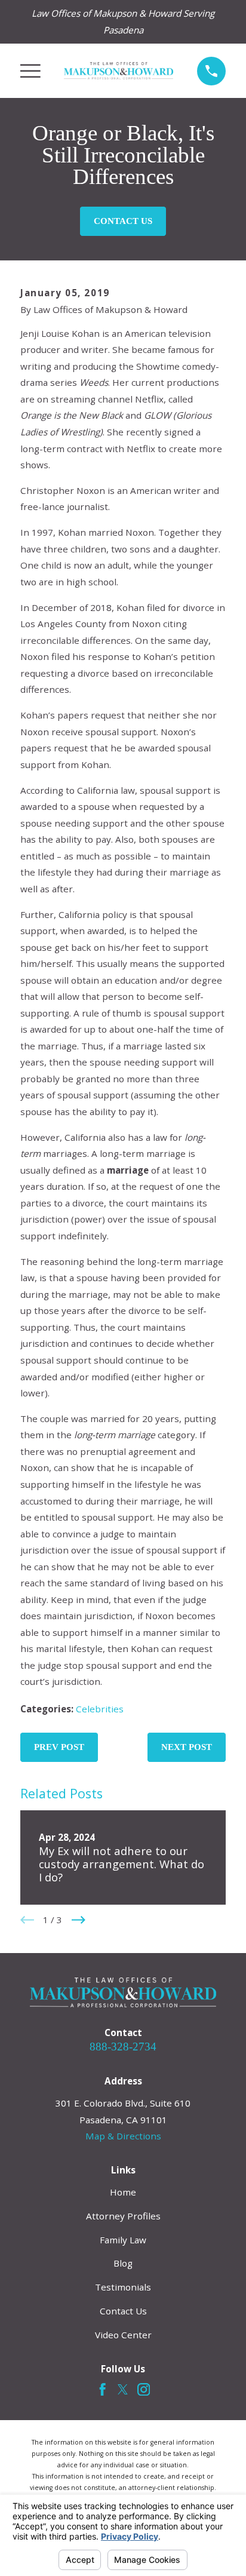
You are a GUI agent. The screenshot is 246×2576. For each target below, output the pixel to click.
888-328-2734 (123, 2047)
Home (123, 2192)
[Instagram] (144, 2389)
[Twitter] (123, 2389)
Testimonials (123, 2287)
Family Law (123, 2240)
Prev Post (59, 1747)
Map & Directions (123, 2136)
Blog (123, 2263)
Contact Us (123, 221)
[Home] (119, 71)
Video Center (123, 2335)
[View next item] (79, 1920)
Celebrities (100, 1709)
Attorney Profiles (123, 2216)
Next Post (187, 1747)
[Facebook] (102, 2389)
